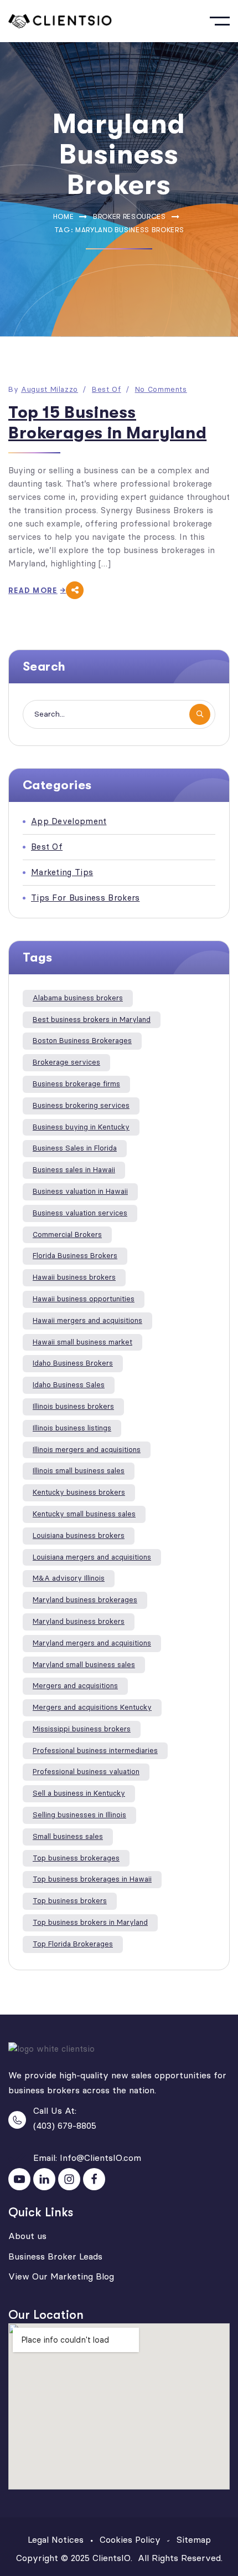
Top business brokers (70, 1901)
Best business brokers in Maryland (92, 1019)
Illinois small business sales (79, 1471)
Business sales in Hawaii (74, 1170)
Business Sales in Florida (75, 1148)
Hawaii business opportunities (84, 1299)
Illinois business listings (72, 1428)
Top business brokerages (76, 1858)
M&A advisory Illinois (69, 1578)
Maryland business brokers (79, 1621)
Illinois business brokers (73, 1406)
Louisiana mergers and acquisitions (92, 1557)
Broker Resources (129, 216)
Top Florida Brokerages (73, 1944)
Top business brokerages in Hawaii (92, 1879)
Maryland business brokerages (85, 1600)
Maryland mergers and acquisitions (92, 1643)
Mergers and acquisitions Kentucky (92, 1707)
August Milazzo (50, 389)
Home (64, 216)
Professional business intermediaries (95, 1750)
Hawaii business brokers (74, 1277)
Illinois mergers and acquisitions (87, 1450)
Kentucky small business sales (84, 1514)
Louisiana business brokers (79, 1535)
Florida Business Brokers (75, 1256)
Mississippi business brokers (82, 1729)
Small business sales (68, 1836)
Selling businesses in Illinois (79, 1815)
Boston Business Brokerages (82, 1041)
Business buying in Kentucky (81, 1127)
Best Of (107, 389)
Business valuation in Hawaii (80, 1191)
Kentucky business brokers (79, 1492)
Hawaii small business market (82, 1342)
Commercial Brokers (67, 1235)
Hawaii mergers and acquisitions (87, 1320)
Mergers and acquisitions (75, 1686)
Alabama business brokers (78, 998)
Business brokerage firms (76, 1084)
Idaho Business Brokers (73, 1363)
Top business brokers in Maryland (90, 1922)
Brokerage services (66, 1062)
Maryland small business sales (84, 1665)
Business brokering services (81, 1105)
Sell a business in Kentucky (79, 1793)
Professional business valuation (86, 1772)
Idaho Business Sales (69, 1385)
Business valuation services (80, 1213)
